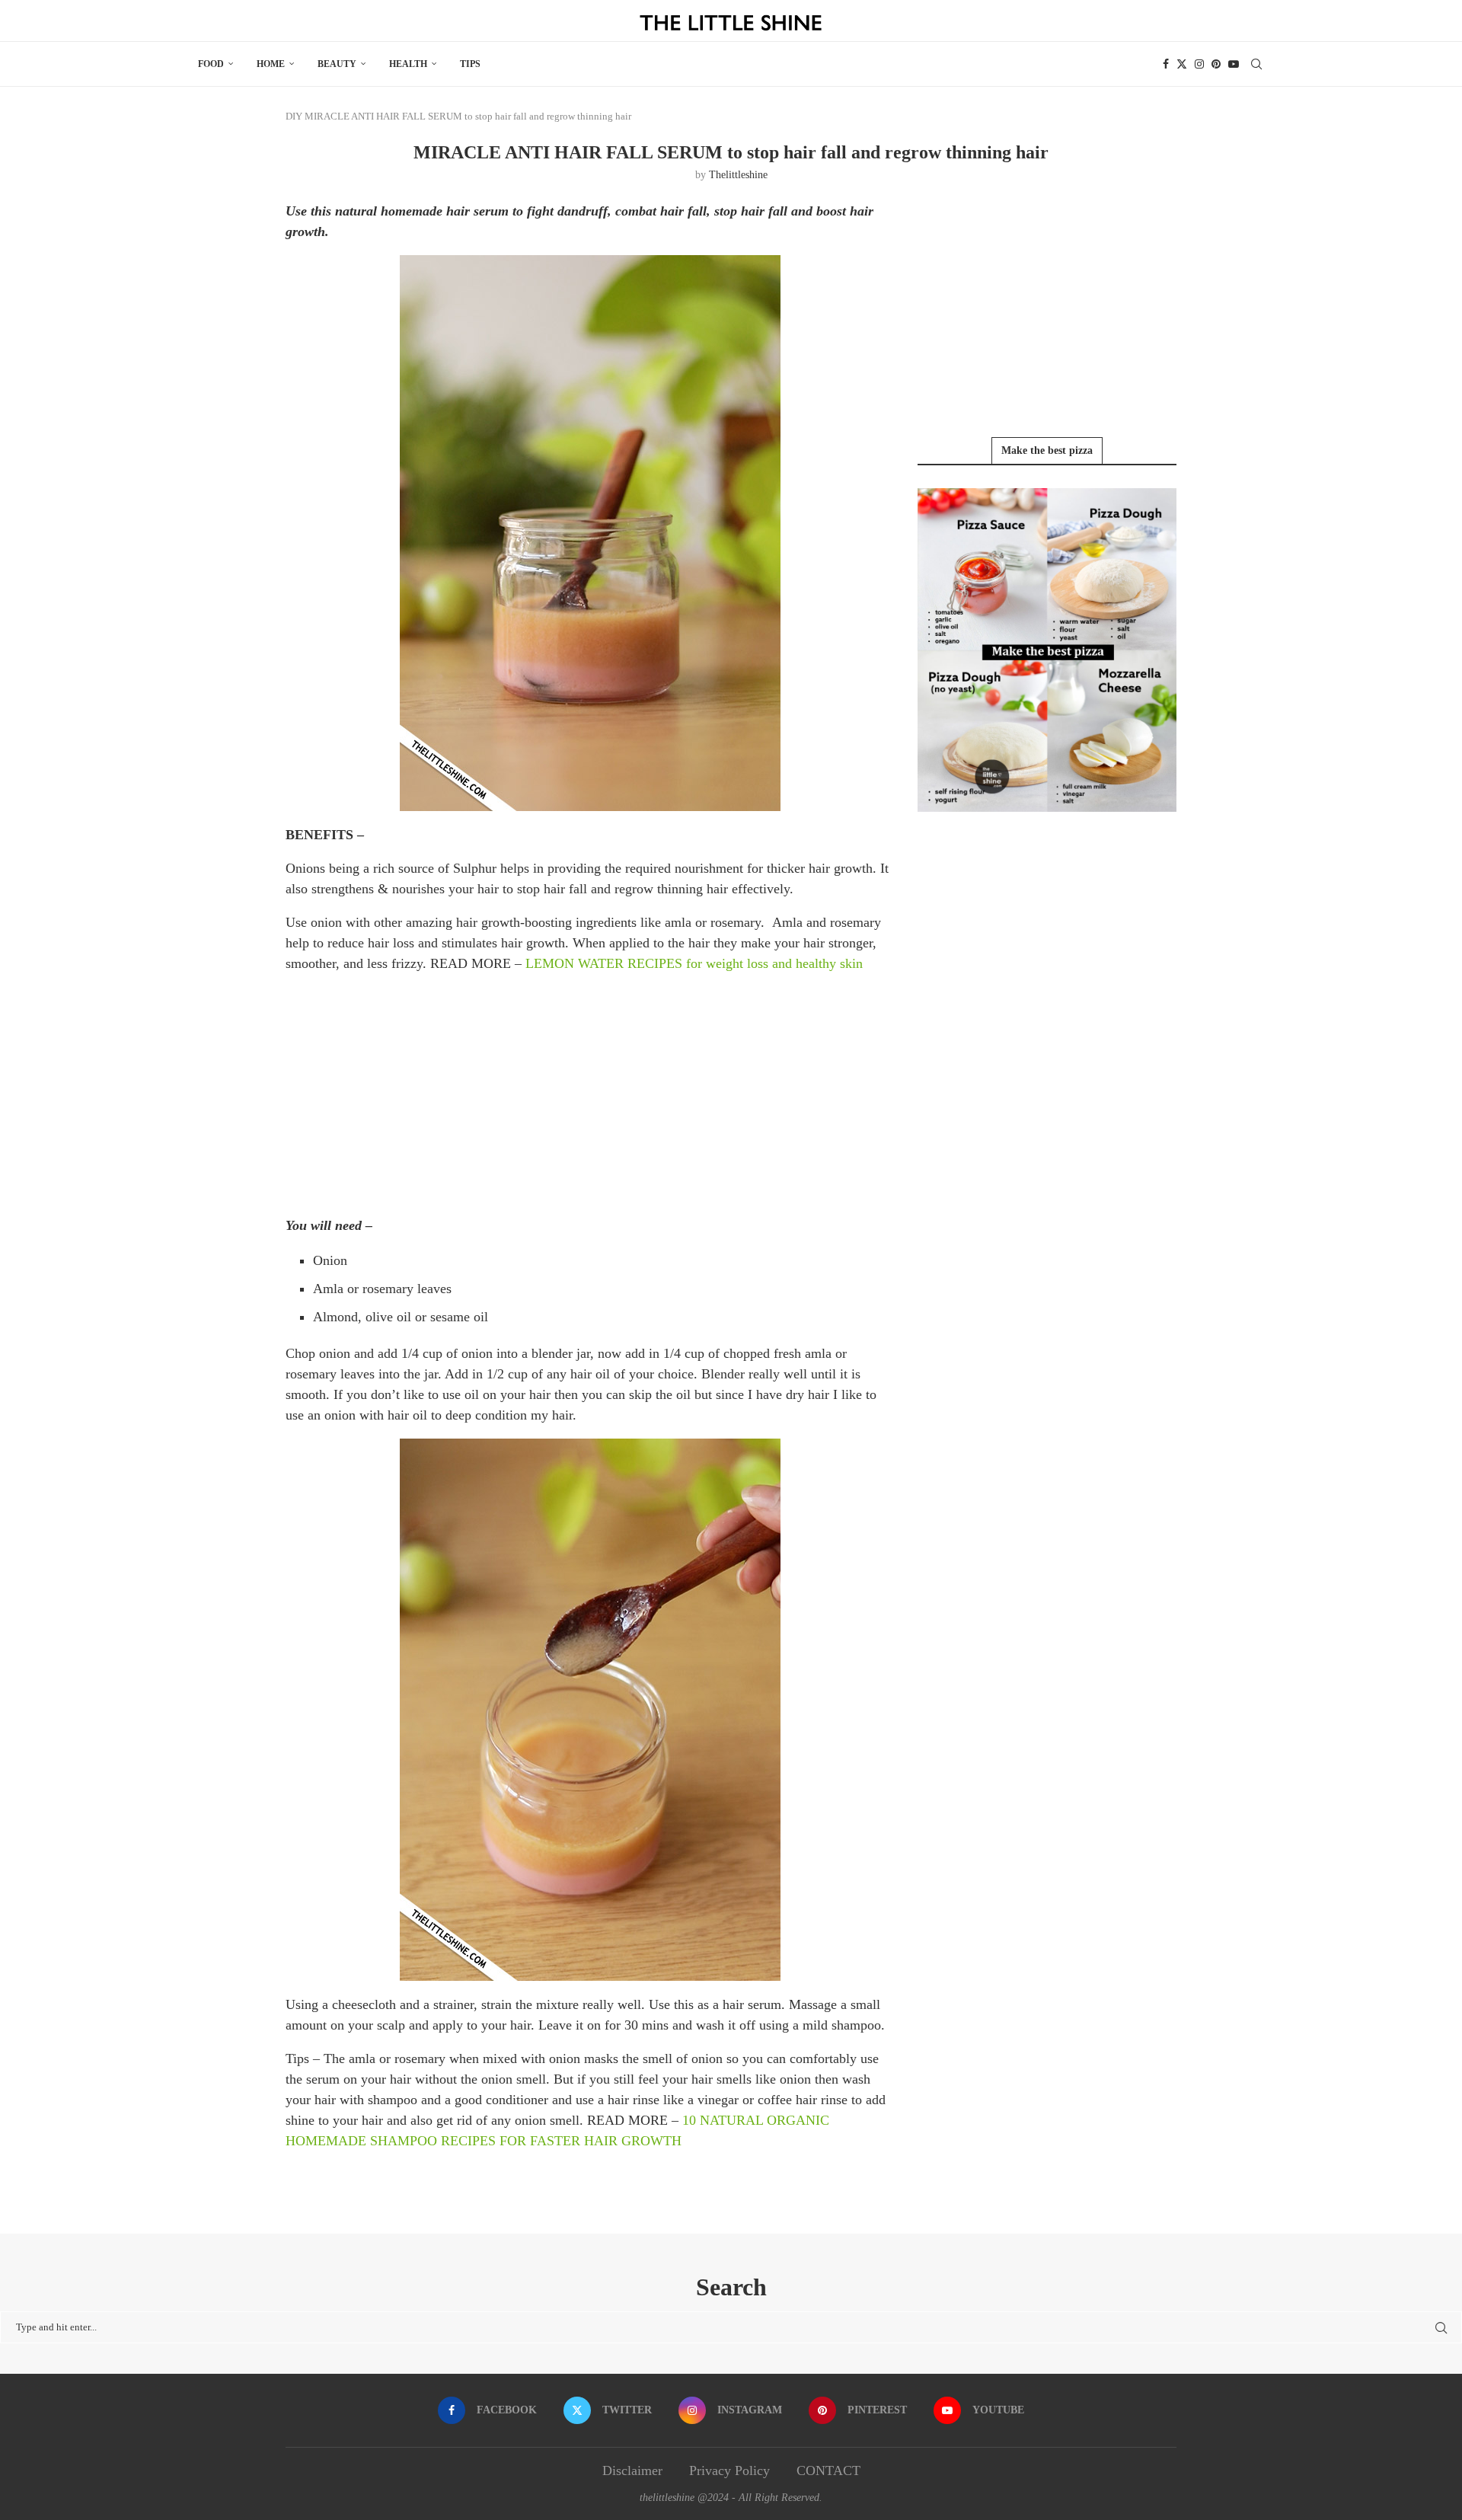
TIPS (470, 64)
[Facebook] (1166, 64)
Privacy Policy (729, 2470)
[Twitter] (1182, 64)
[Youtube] (1234, 64)
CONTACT (828, 2470)
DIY (294, 116)
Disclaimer (632, 2470)
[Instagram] (1199, 64)
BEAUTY (337, 64)
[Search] (1256, 64)
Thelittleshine (738, 175)
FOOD (211, 64)
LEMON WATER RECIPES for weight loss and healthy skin (694, 963)
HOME (271, 64)
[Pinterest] (1216, 64)
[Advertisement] (590, 1094)
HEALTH (408, 64)
